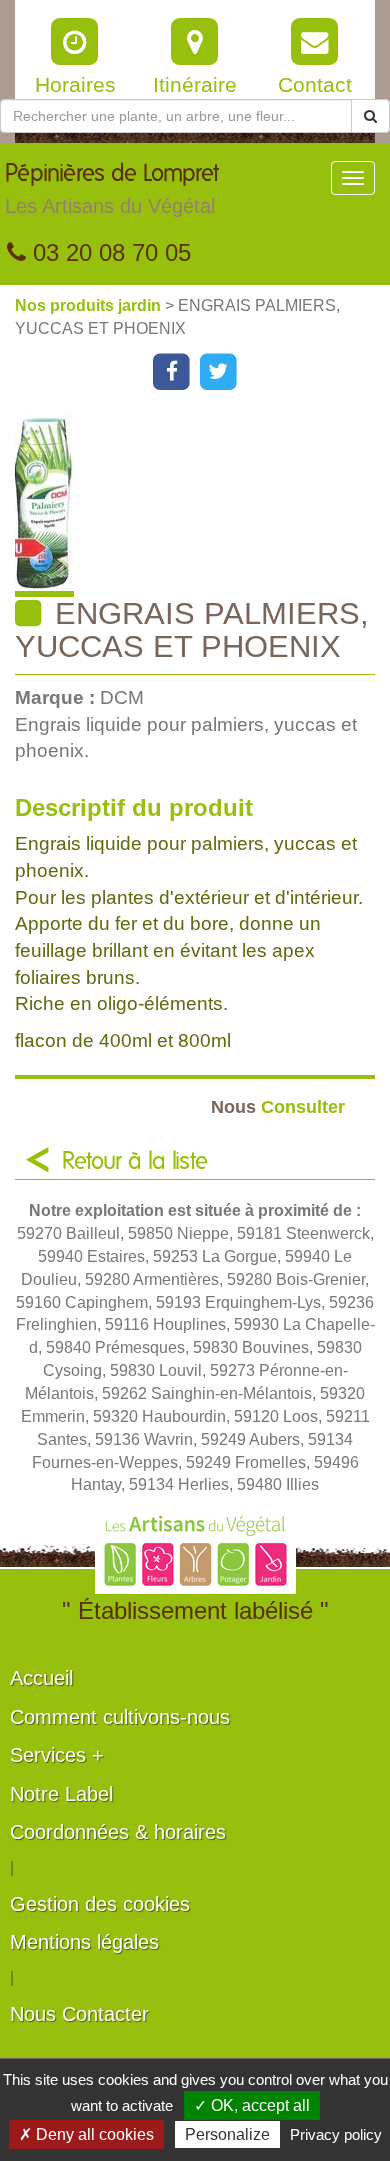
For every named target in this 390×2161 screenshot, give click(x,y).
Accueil (41, 1678)
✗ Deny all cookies (86, 2134)
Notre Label (61, 1794)
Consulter (278, 1106)
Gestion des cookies (100, 1904)
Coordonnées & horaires (118, 1832)
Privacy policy (336, 2134)
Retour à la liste (135, 1162)
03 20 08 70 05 (108, 252)
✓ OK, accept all (252, 2105)
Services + (57, 1755)
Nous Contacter (79, 2014)
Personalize (227, 2134)
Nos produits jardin (90, 305)
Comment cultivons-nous (120, 1717)
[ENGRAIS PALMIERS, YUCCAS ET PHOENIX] (202, 505)
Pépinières (112, 189)
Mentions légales (84, 1942)
